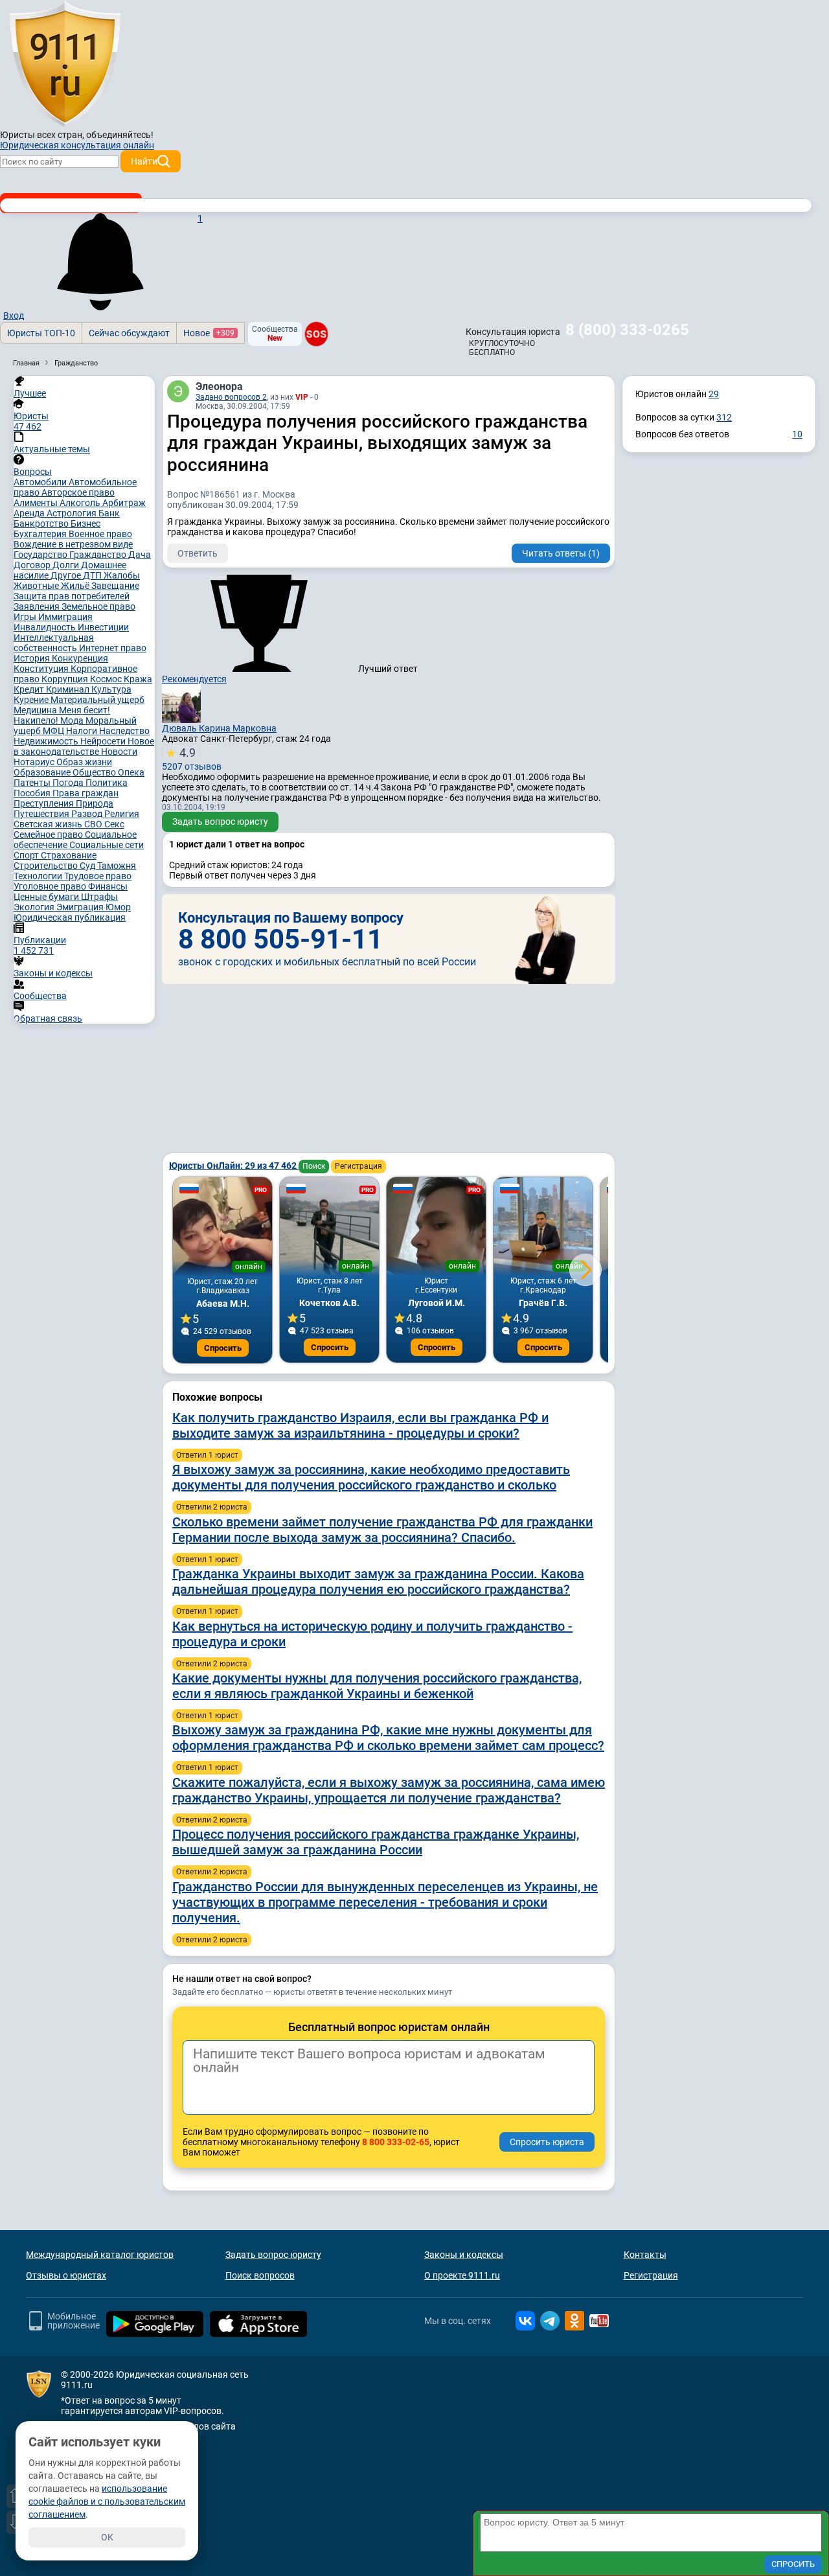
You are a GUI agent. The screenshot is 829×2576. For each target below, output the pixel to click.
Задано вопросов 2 (231, 397)
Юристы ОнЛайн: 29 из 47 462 (234, 1166)
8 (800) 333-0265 (627, 330)
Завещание (115, 586)
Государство (41, 555)
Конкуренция (80, 658)
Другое (67, 575)
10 (797, 434)
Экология (35, 907)
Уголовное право (51, 886)
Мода (73, 720)
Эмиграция (81, 907)
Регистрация (358, 1166)
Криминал (69, 689)
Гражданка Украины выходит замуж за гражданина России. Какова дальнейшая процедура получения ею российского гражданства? (378, 1581)
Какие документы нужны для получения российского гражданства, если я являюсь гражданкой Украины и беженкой (377, 1686)
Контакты (645, 2255)
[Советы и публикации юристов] (65, 64)
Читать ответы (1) (561, 553)
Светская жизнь (49, 824)
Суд (88, 866)
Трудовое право (98, 876)
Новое (209, 333)
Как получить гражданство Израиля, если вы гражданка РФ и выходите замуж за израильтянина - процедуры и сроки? (360, 1425)
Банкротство (42, 523)
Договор (33, 565)
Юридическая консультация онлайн (77, 145)
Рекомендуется (194, 679)
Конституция (42, 669)
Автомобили (41, 482)
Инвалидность (46, 627)
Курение (32, 700)
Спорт (27, 855)
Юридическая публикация (70, 917)
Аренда (30, 513)
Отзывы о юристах (66, 2275)
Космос (107, 679)
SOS (316, 334)
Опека (131, 772)
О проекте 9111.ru (462, 2275)
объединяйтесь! (120, 135)
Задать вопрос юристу (220, 822)
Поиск (314, 1166)
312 (724, 417)
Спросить (223, 1348)
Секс (114, 824)
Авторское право (78, 492)
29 (714, 394)
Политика (107, 783)
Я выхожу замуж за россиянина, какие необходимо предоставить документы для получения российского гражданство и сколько (371, 1477)
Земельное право (98, 606)
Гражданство (99, 555)
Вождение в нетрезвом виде (73, 544)
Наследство (124, 731)
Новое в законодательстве (84, 746)
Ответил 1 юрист (207, 1455)
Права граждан (85, 793)
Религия (122, 814)
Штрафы (99, 897)
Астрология (73, 513)
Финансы (108, 886)
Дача (140, 555)
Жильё (76, 586)
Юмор (118, 907)
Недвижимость (47, 741)
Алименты (37, 503)
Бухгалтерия (41, 534)
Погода (69, 783)
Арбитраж (124, 503)
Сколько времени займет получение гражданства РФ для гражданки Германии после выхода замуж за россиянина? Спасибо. (382, 1530)
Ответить (198, 553)
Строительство (47, 866)
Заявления (38, 606)
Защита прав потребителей (72, 596)
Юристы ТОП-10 (41, 333)
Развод (88, 814)
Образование (43, 772)
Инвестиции (103, 627)
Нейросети (104, 741)
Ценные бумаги (47, 897)
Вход (14, 316)
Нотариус (35, 762)
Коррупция (66, 679)
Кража (138, 679)
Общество (95, 772)
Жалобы (122, 575)
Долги (67, 565)
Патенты (33, 783)
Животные (37, 586)
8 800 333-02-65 (396, 2142)
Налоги (83, 731)
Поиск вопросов (260, 2275)
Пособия (33, 793)
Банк (109, 513)
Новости (119, 752)
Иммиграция (65, 617)
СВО (94, 824)
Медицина (36, 710)
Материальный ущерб (97, 700)
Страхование (69, 855)
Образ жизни (84, 762)
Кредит (30, 689)
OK (107, 2537)
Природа (95, 803)
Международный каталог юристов (100, 2255)
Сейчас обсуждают (129, 333)
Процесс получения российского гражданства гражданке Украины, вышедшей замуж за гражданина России (376, 1842)
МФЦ (54, 731)
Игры (26, 617)
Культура (111, 689)
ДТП (93, 575)
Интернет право (113, 648)
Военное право (100, 534)
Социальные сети (107, 845)
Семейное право (49, 834)
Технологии (39, 876)
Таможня (117, 866)
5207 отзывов (192, 759)
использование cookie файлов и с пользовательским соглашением (107, 2501)
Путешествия (42, 814)
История (33, 658)
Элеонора (219, 386)
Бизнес (85, 523)
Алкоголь (81, 503)
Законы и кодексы (464, 2255)
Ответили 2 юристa (212, 1507)
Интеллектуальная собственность (54, 643)
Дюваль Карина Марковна (219, 728)
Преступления (45, 803)
